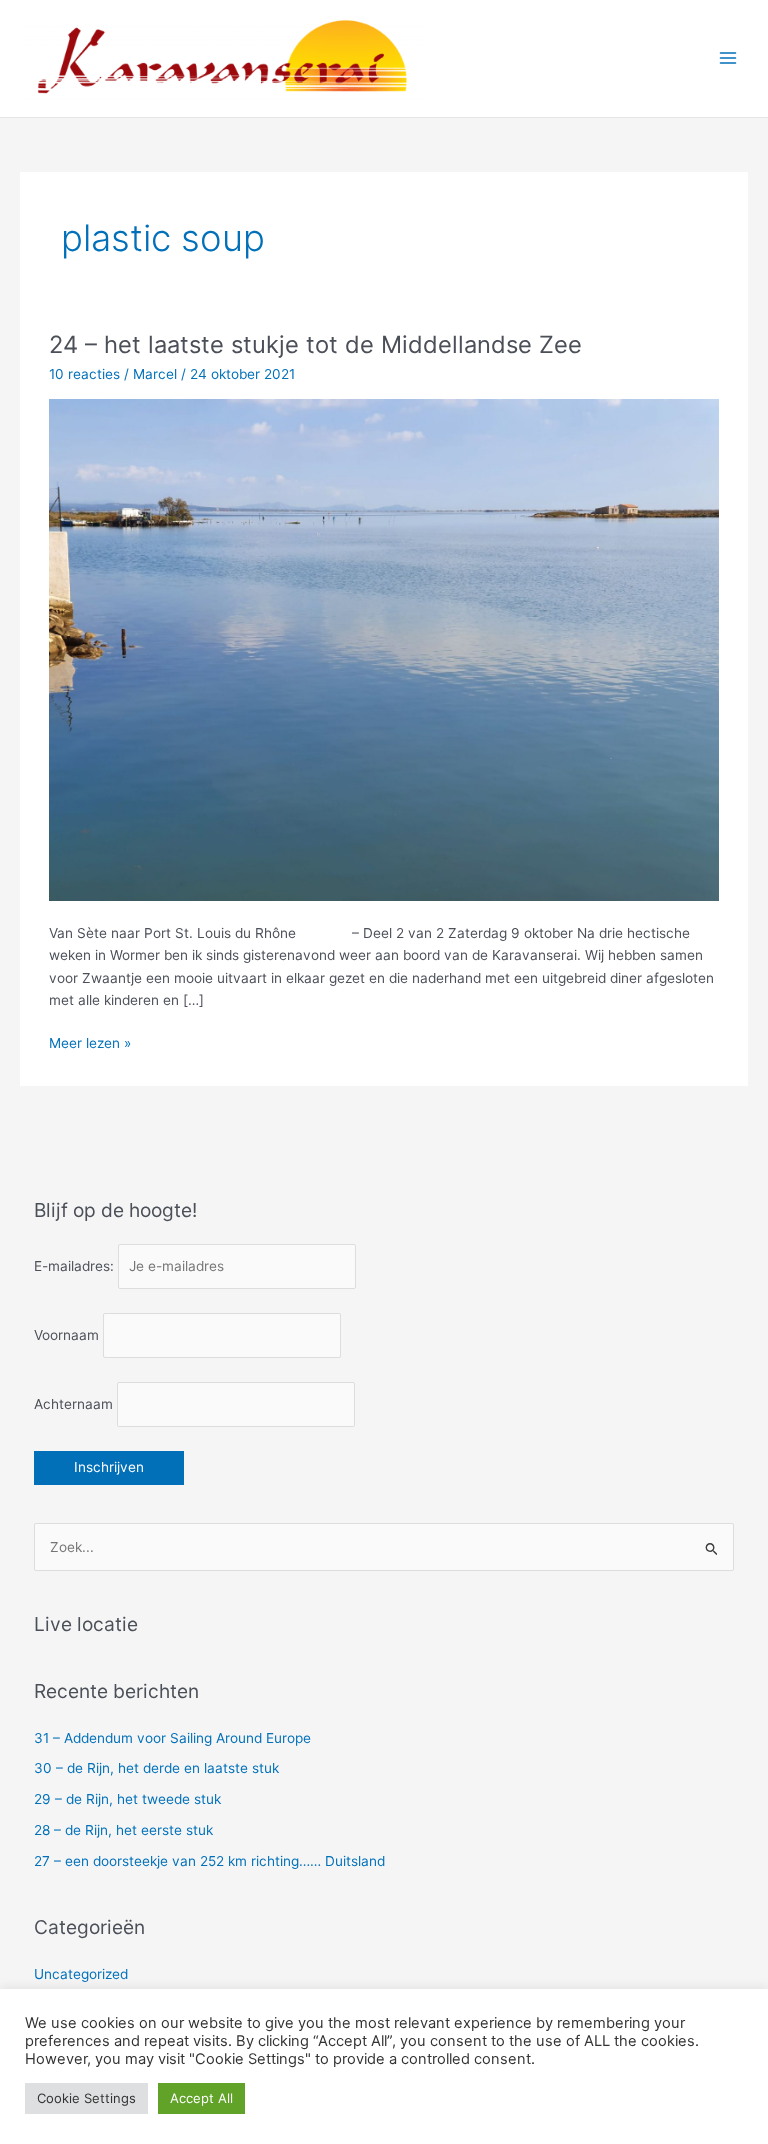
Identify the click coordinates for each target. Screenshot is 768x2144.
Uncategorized (81, 1974)
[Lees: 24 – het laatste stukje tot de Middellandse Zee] (383, 649)
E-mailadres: (76, 1266)
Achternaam (73, 1404)
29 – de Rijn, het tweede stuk (127, 1799)
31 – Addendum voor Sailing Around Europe (172, 1738)
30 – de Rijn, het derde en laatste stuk (156, 1768)
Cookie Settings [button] (86, 2098)
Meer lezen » (90, 1044)
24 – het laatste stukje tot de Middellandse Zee (315, 344)
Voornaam (66, 1335)
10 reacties (84, 374)
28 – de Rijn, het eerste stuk (123, 1830)
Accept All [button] (201, 2098)
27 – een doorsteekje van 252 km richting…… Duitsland (209, 1861)
